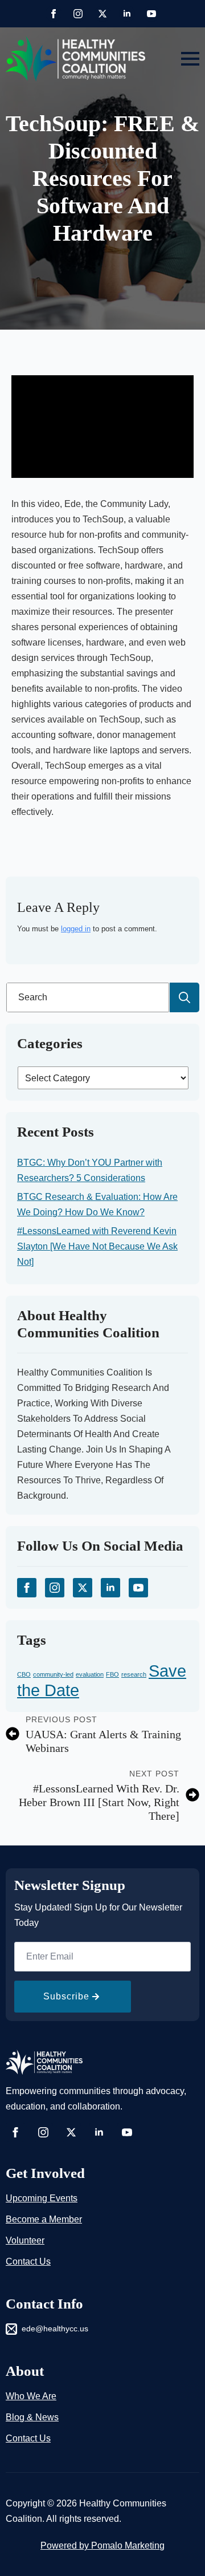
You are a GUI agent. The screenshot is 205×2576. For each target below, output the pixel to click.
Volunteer (25, 2240)
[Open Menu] (190, 59)
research (134, 1674)
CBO (24, 1674)
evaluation (90, 1674)
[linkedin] (127, 14)
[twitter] (102, 14)
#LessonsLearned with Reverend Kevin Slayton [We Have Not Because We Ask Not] (97, 1246)
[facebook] (54, 14)
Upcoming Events (42, 2198)
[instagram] (78, 14)
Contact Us (28, 2261)
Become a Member (44, 2219)
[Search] (184, 997)
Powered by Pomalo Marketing (102, 2545)
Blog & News (32, 2417)
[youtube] (151, 14)
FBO (112, 1674)
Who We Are (31, 2396)
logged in (76, 929)
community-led (53, 1674)
